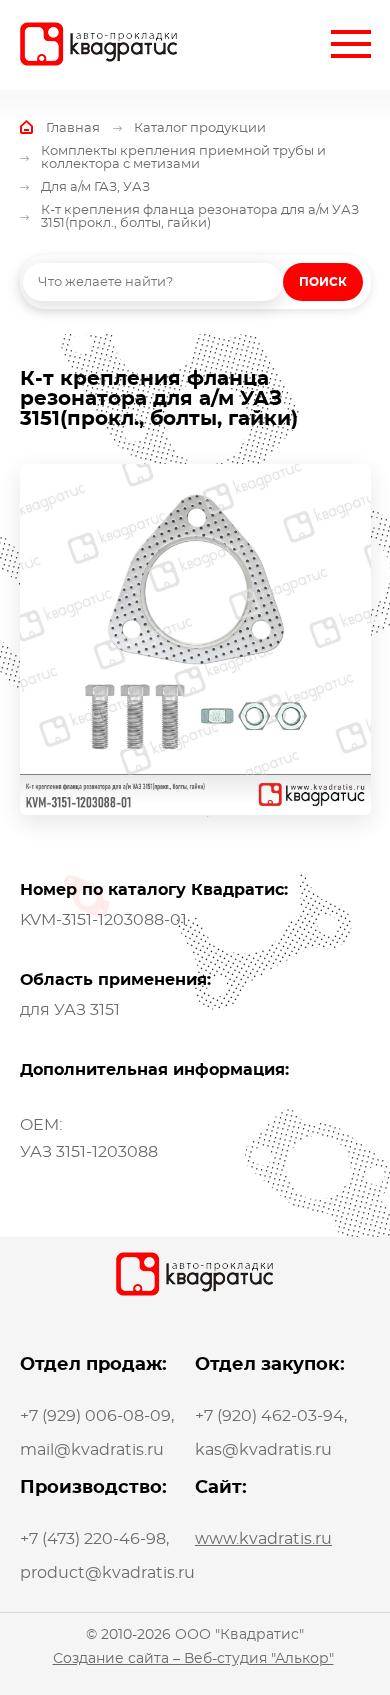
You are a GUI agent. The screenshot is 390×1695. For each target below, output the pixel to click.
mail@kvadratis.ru (92, 1450)
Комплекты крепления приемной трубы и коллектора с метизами (183, 158)
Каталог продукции (200, 128)
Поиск (323, 282)
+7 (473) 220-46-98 (93, 1539)
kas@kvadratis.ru (263, 1450)
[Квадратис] (99, 44)
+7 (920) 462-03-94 (269, 1416)
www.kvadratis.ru (263, 1539)
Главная (73, 128)
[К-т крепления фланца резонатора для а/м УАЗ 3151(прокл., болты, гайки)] (195, 639)
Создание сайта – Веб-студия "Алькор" (193, 1659)
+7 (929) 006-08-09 (95, 1416)
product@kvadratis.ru (107, 1573)
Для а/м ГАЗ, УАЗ (95, 187)
